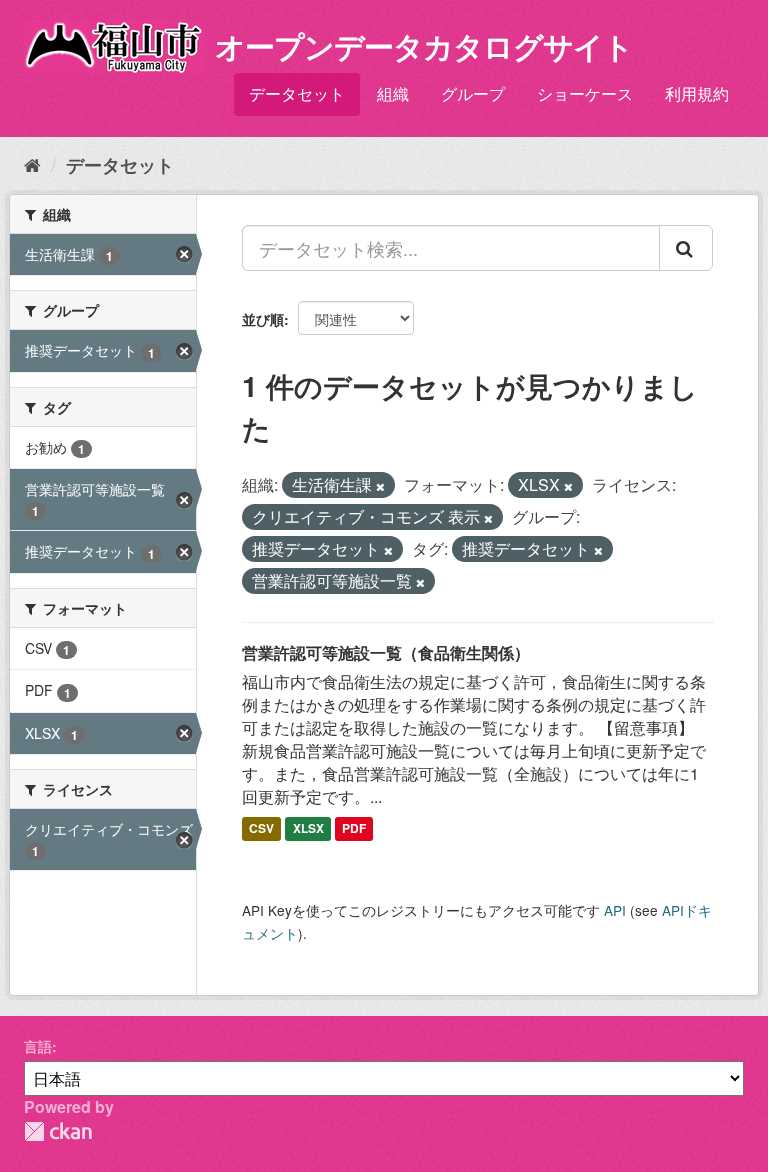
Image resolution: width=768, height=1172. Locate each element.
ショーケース (585, 93)
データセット (297, 93)
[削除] (380, 486)
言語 (38, 1046)
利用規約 (697, 93)
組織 (393, 93)
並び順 (263, 319)
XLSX (308, 828)
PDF (354, 828)
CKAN (58, 1131)
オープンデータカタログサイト (424, 45)
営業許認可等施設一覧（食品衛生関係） (386, 652)
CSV (261, 828)
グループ (473, 93)
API (615, 910)
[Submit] (686, 248)
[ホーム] (32, 164)
